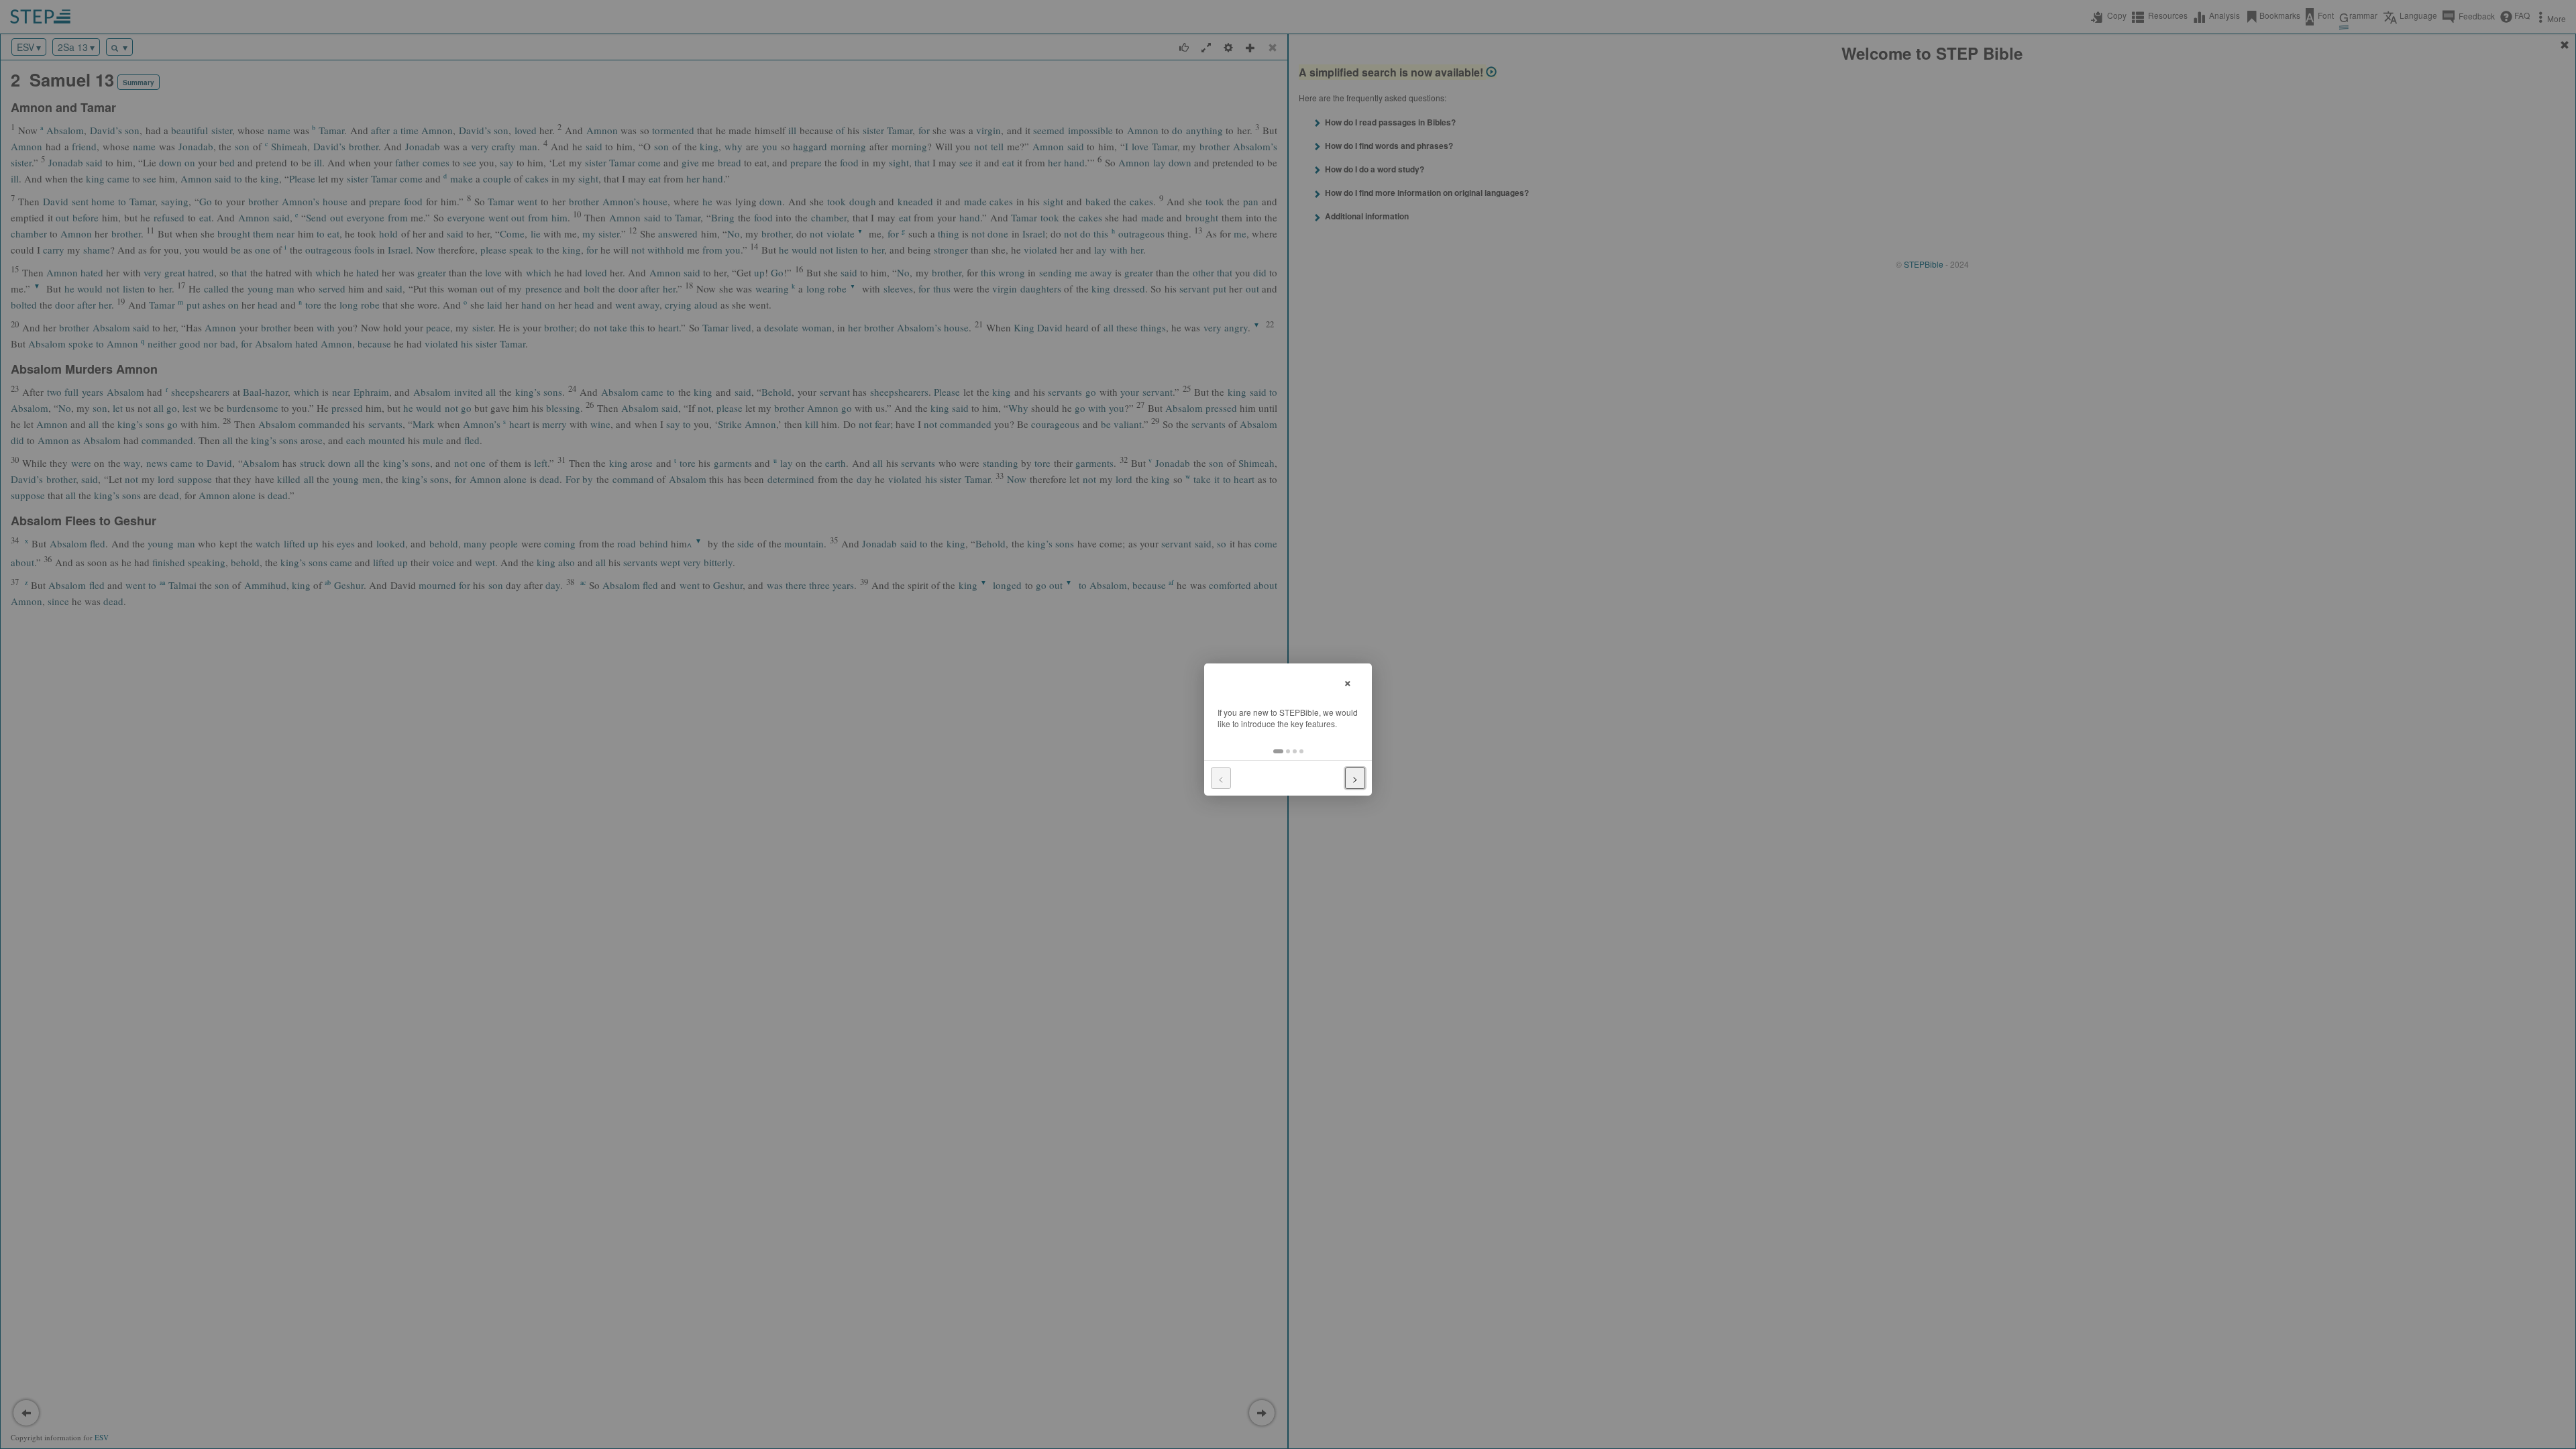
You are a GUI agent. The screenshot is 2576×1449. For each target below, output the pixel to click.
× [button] (1348, 681)
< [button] (1221, 778)
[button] (1278, 751)
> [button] (1355, 778)
